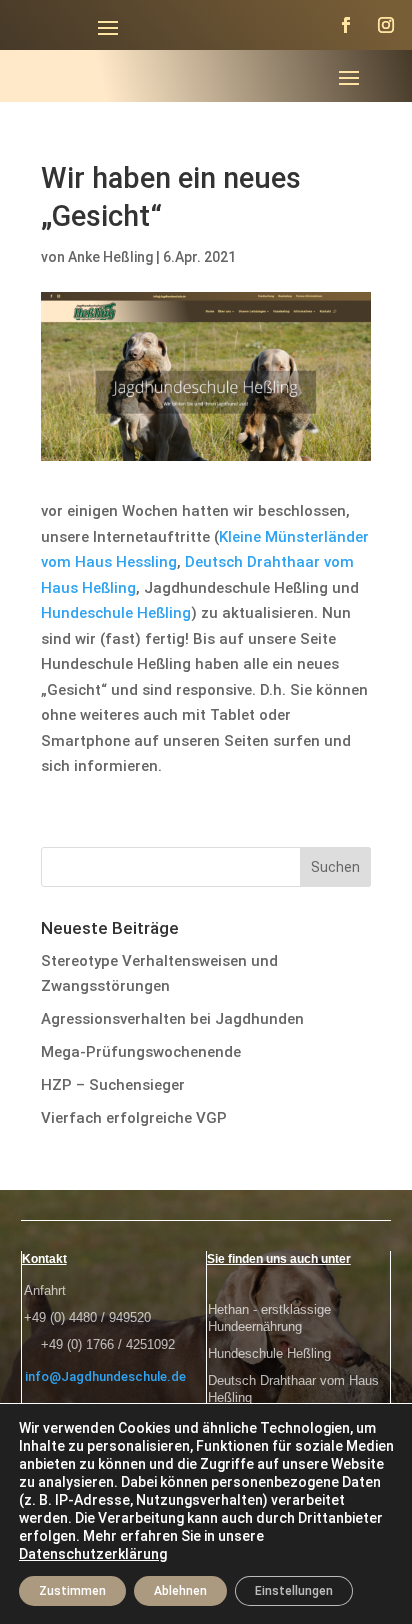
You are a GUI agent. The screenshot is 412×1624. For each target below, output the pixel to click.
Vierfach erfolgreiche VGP (134, 1118)
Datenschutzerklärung (93, 1554)
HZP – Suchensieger (113, 1085)
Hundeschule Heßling (116, 613)
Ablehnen (180, 1591)
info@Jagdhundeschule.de (105, 1376)
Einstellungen (294, 1591)
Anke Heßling (110, 257)
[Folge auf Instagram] (386, 25)
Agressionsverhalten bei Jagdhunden (172, 1019)
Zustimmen (72, 1591)
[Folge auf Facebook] (346, 25)
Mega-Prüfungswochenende (141, 1052)
